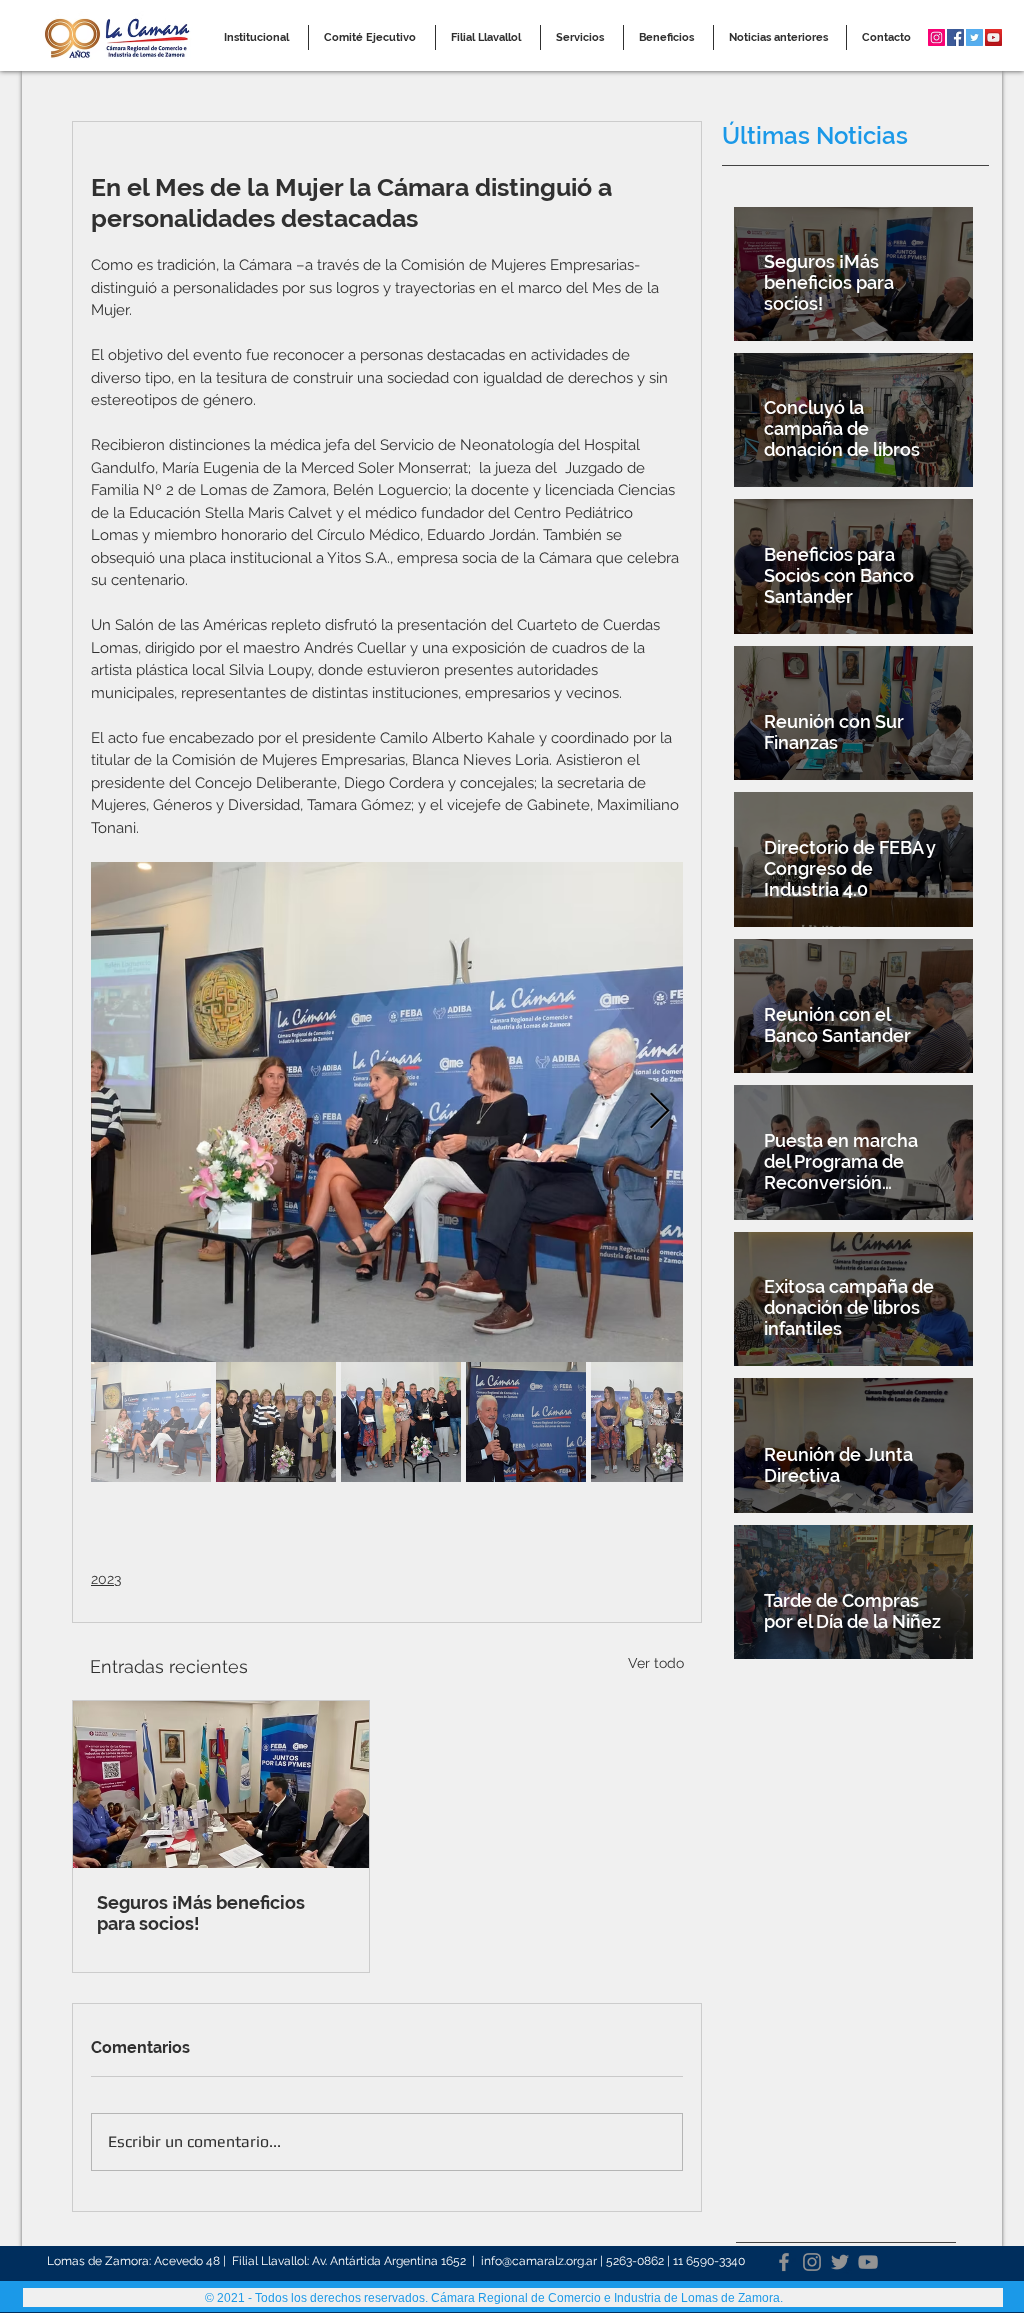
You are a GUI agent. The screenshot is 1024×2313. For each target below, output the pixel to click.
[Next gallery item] (659, 1111)
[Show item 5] (651, 1422)
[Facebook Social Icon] (955, 37)
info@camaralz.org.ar (539, 2261)
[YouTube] (868, 2262)
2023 (106, 1579)
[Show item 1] (151, 1422)
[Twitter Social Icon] (974, 37)
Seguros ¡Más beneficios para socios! (201, 1913)
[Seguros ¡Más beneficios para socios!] (221, 1784)
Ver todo (656, 1663)
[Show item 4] (526, 1422)
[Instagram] (812, 2262)
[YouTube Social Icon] (993, 37)
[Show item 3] (401, 1422)
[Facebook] (784, 2262)
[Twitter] (840, 2262)
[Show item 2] (276, 1422)
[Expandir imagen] (387, 1112)
